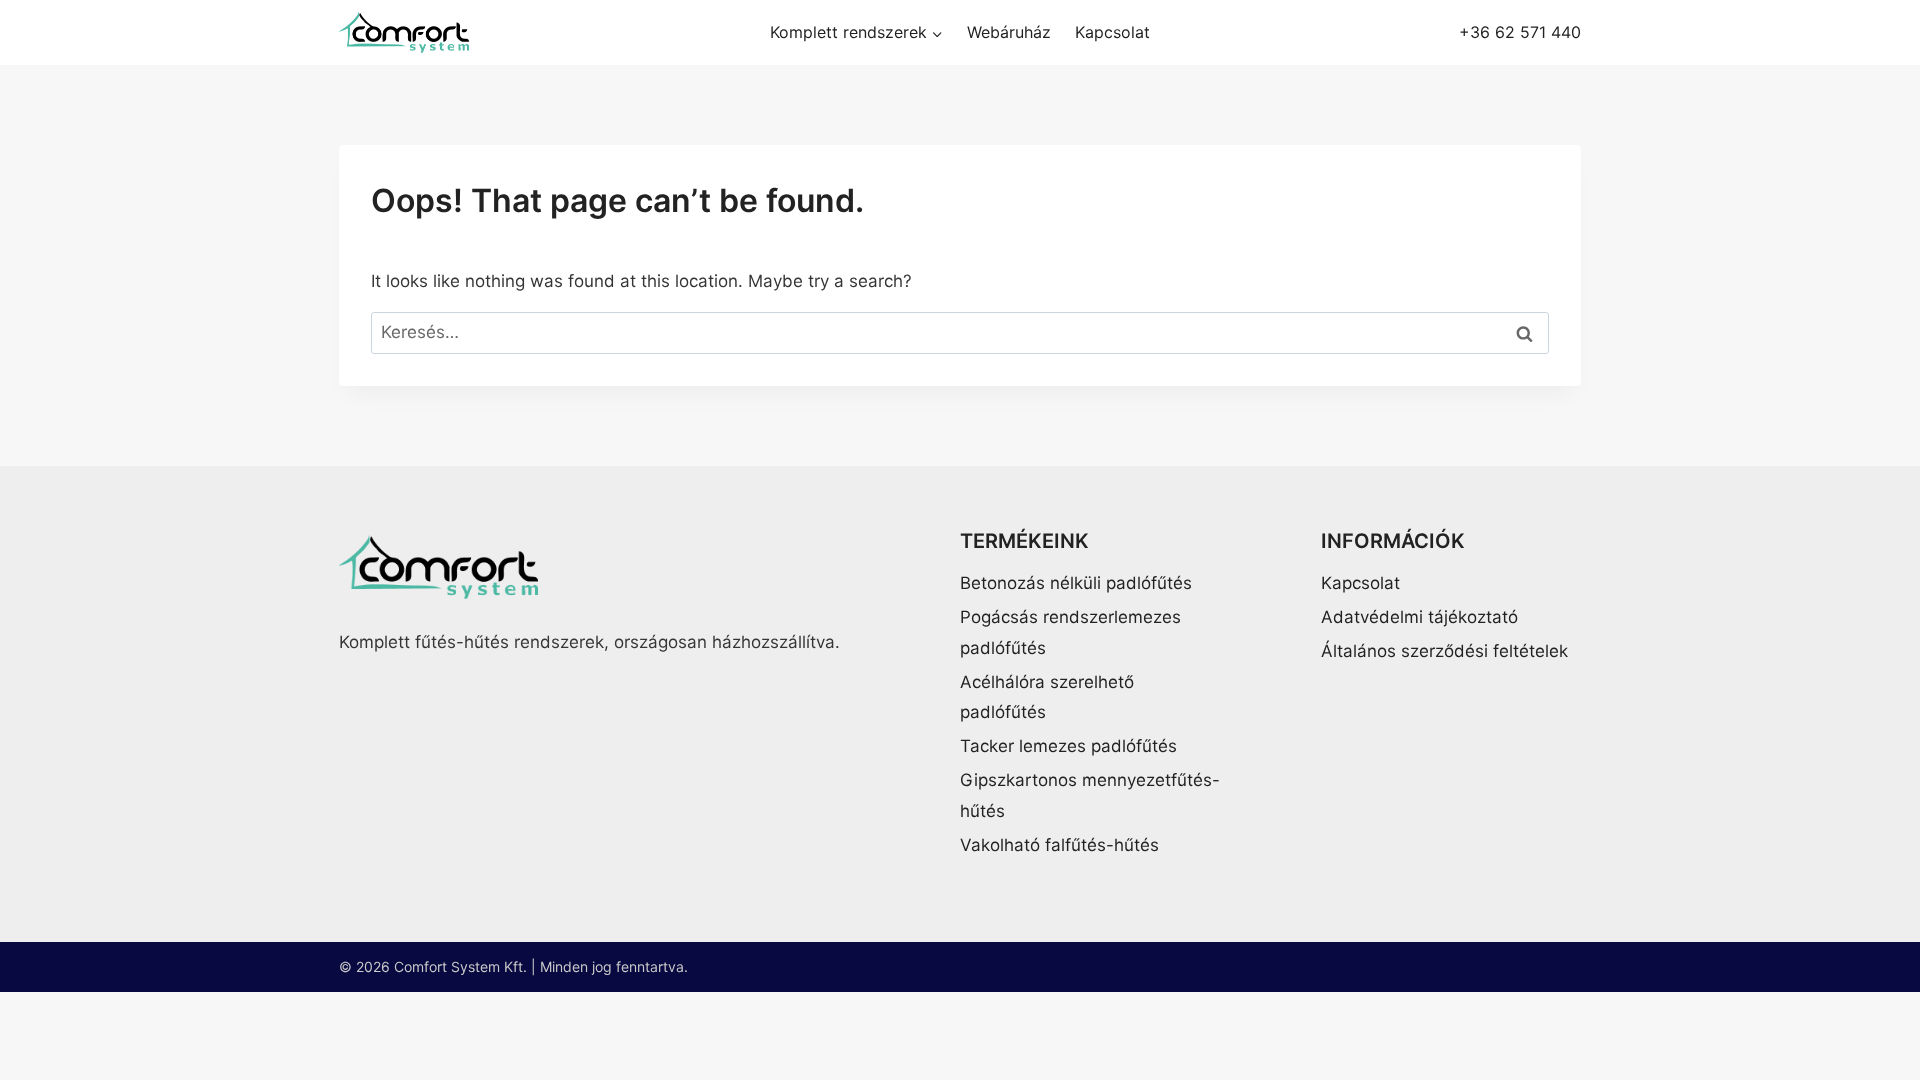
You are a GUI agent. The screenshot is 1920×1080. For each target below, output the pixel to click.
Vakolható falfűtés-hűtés (1059, 845)
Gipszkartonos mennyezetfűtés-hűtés (1090, 795)
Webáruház (1009, 32)
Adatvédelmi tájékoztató (1419, 617)
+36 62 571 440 (1520, 33)
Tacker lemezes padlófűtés (1068, 746)
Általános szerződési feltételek (1444, 651)
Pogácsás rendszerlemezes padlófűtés (1070, 632)
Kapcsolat (1112, 32)
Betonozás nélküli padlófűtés (1076, 583)
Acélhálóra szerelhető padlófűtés (1047, 697)
